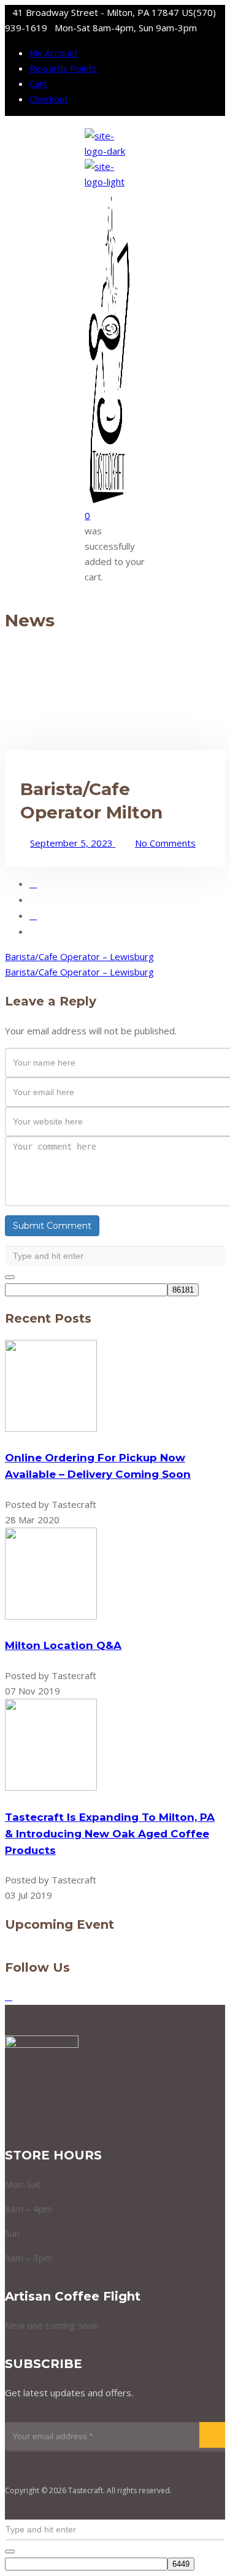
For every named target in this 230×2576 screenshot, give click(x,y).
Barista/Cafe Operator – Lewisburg (79, 956)
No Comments (165, 843)
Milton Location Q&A (63, 1645)
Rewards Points (63, 68)
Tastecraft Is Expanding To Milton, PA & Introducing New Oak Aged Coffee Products (110, 1834)
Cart (38, 83)
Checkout (49, 99)
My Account (54, 53)
